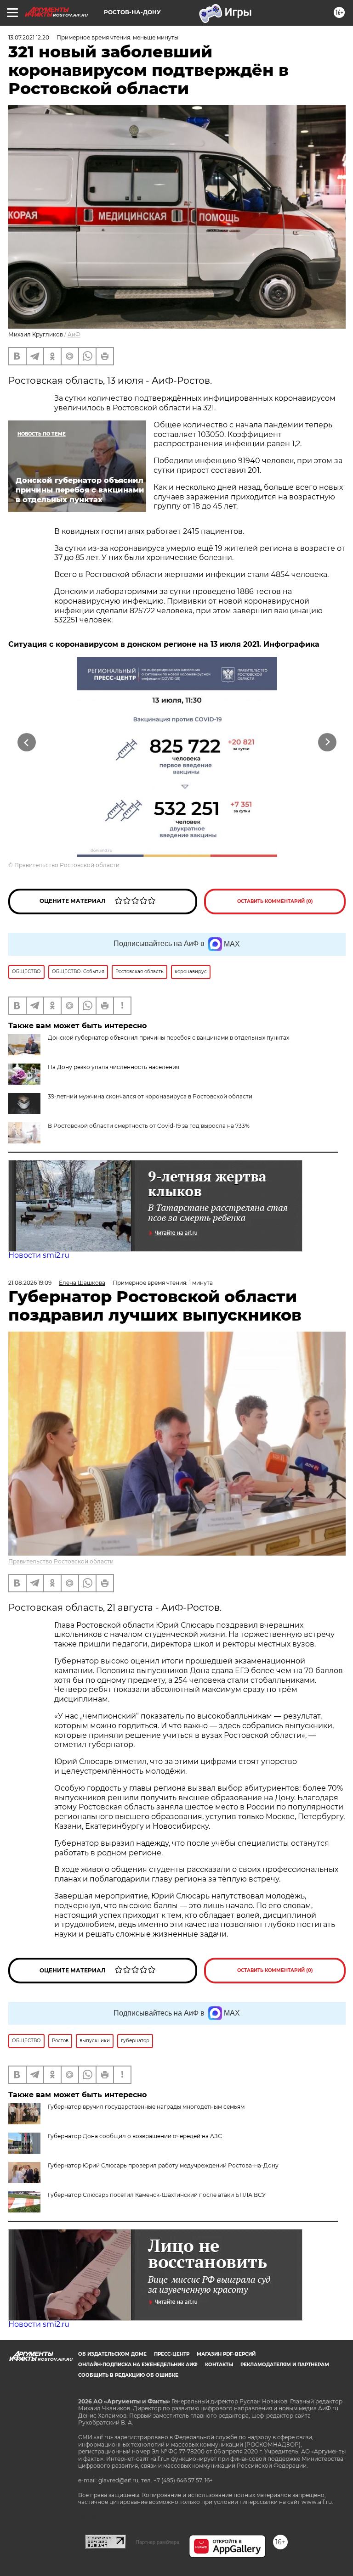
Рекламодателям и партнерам (285, 2365)
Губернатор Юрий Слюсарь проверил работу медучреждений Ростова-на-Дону (163, 2165)
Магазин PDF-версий (226, 2354)
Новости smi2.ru (39, 1255)
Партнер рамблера (157, 2542)
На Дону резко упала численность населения (114, 1067)
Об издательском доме (112, 2354)
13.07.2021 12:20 (29, 37)
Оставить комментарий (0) (275, 901)
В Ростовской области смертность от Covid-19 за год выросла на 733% (149, 1126)
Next (327, 742)
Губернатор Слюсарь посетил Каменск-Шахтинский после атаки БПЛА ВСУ (157, 2195)
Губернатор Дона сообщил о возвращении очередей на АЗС (135, 2136)
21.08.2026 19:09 (30, 1283)
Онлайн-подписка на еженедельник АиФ (138, 2365)
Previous (26, 742)
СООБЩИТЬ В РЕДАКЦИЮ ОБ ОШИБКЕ (128, 2375)
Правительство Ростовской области (67, 865)
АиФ (74, 334)
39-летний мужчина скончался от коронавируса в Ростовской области (150, 1096)
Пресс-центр (172, 2354)
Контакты (219, 2365)
